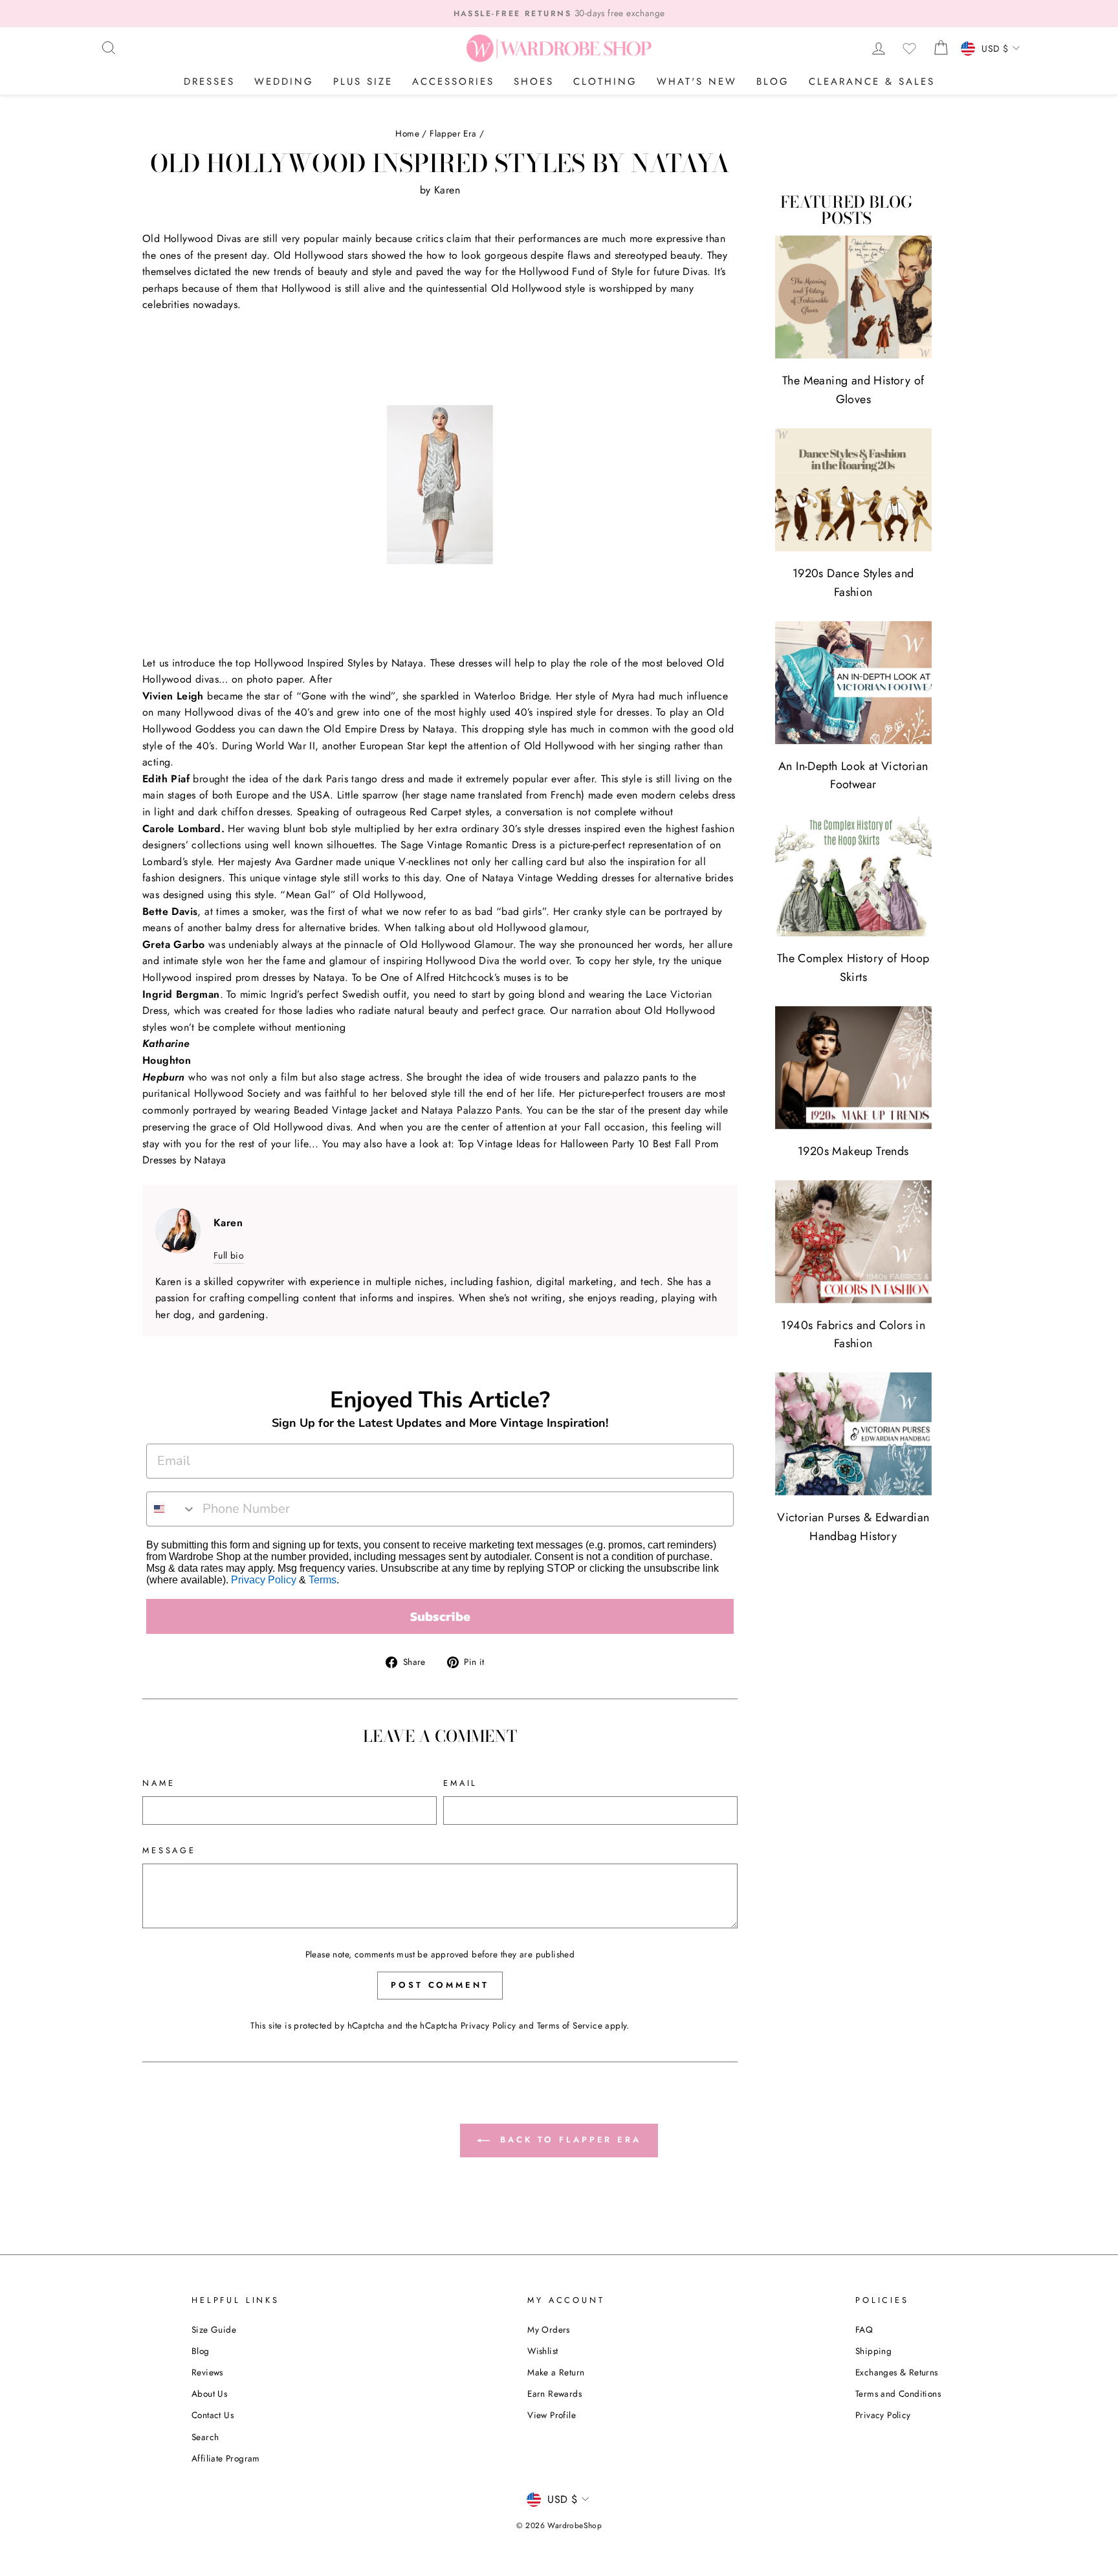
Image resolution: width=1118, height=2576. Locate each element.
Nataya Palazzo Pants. (472, 1110)
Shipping (873, 2351)
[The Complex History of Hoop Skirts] (853, 875)
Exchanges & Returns (897, 2372)
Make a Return (556, 2372)
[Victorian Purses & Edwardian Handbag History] (853, 1434)
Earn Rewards (554, 2394)
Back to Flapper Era (568, 2140)
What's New (697, 82)
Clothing (605, 82)
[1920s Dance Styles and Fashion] (853, 490)
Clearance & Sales (872, 82)
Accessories (453, 82)
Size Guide (214, 2329)
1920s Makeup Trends (853, 1151)
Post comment (440, 1985)
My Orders (549, 2329)
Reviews (207, 2372)
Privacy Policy (264, 1580)
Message (169, 1850)
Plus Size (363, 82)
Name (159, 1783)
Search (205, 2437)
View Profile (552, 2415)
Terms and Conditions (898, 2394)
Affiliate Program (226, 2458)
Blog (773, 82)
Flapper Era (453, 133)
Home (407, 133)
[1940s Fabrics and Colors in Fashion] (853, 1242)
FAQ (864, 2329)
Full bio (229, 1255)
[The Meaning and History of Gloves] (853, 297)
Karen (447, 190)
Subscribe (440, 1616)
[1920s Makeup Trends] (853, 1068)
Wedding (284, 82)
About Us (209, 2394)
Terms (323, 1580)
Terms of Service (570, 2025)
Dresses (209, 82)
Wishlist (543, 2351)
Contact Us (213, 2415)
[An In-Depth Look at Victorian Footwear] (853, 683)
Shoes (534, 82)
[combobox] (171, 1509)
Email (460, 1783)
